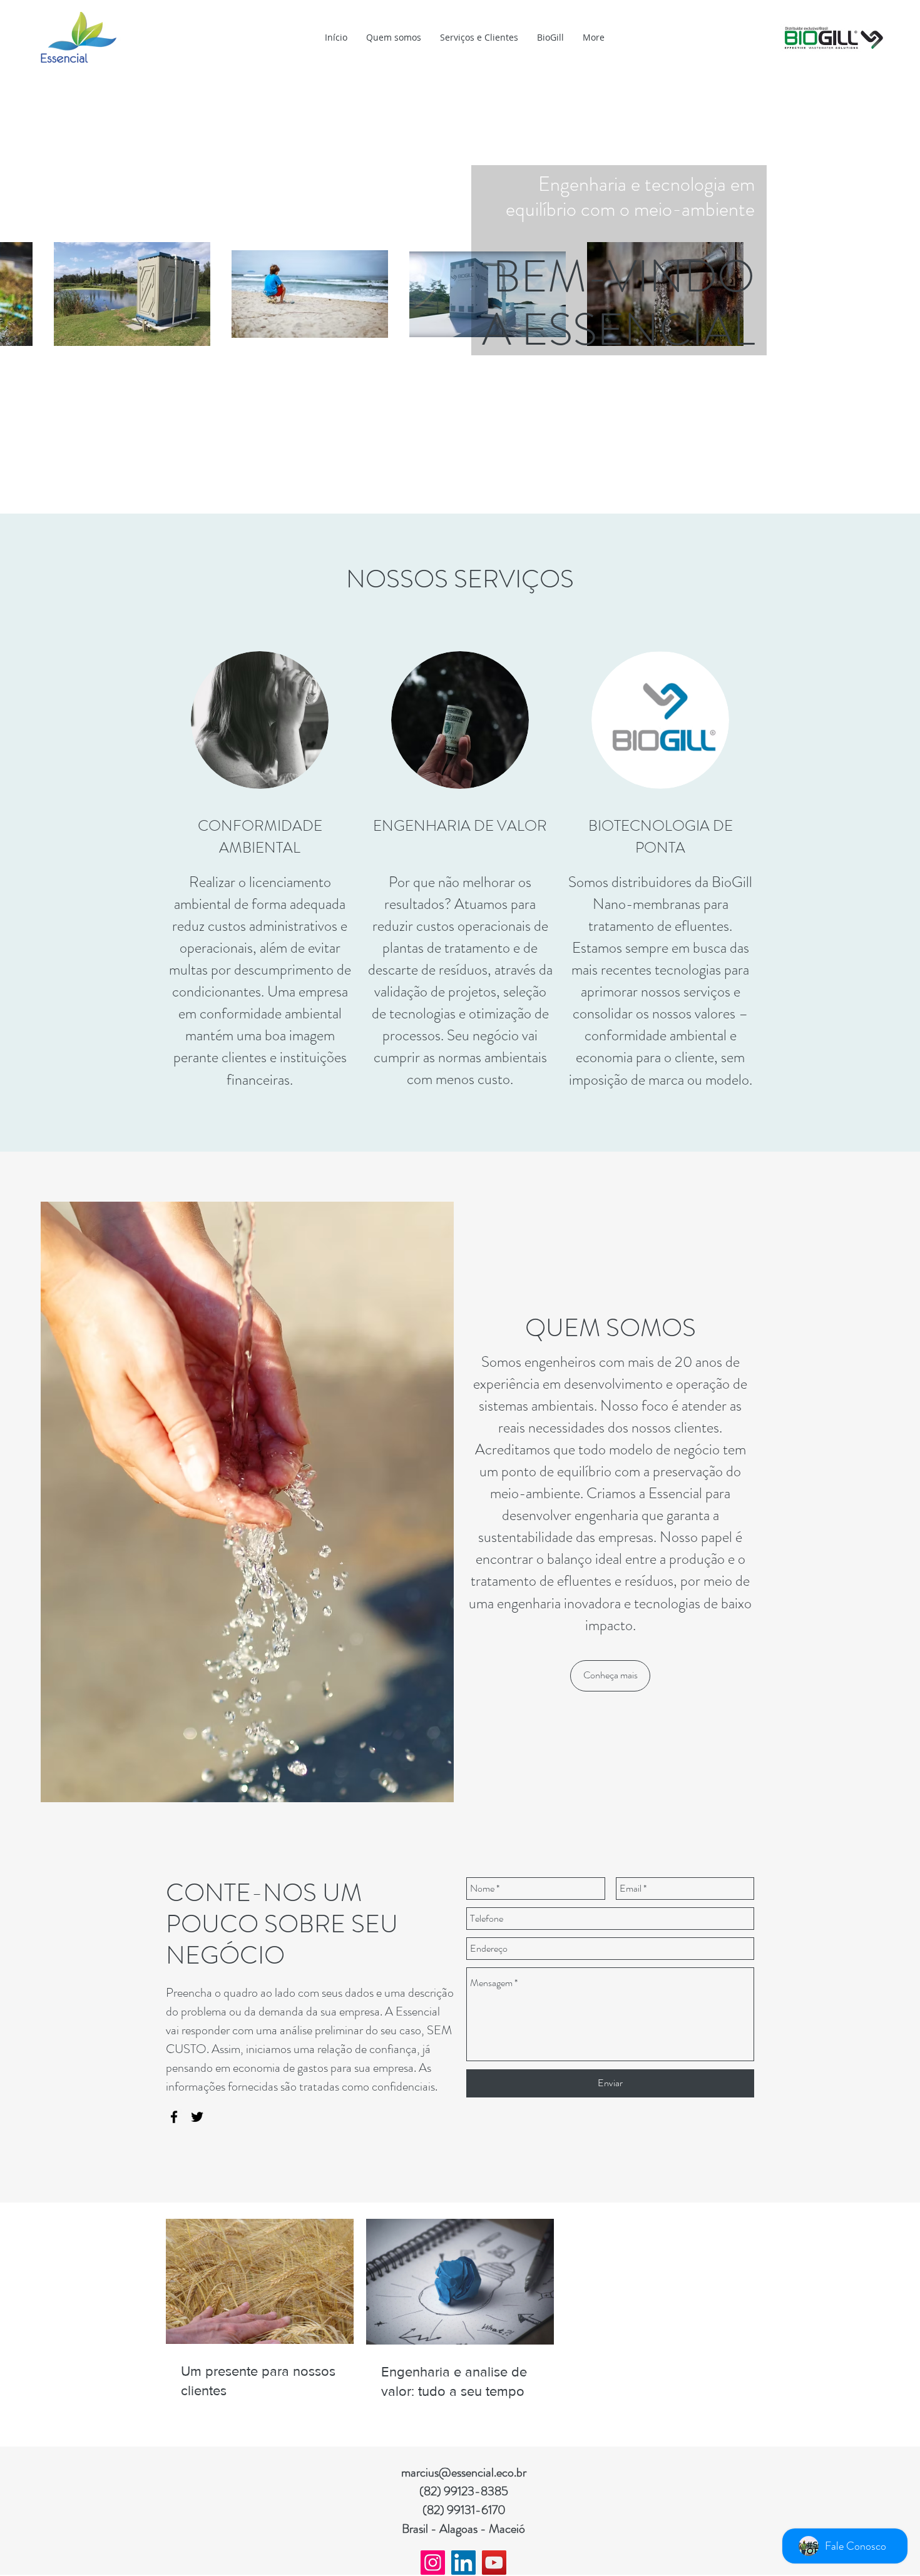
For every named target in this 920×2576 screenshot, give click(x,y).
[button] (247, 1502)
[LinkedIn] (463, 2563)
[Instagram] (433, 2563)
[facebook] (174, 2117)
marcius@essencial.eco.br (464, 2472)
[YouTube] (494, 2563)
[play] (424, 1212)
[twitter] (197, 2117)
